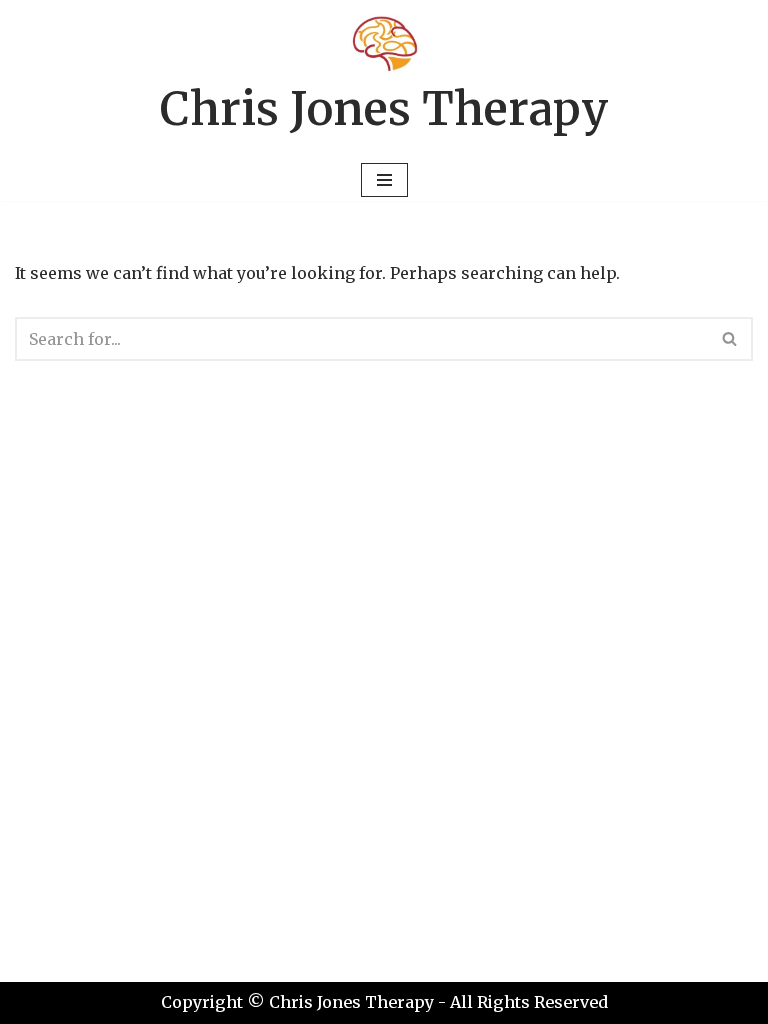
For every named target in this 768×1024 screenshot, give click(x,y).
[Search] (730, 339)
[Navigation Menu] (384, 180)
